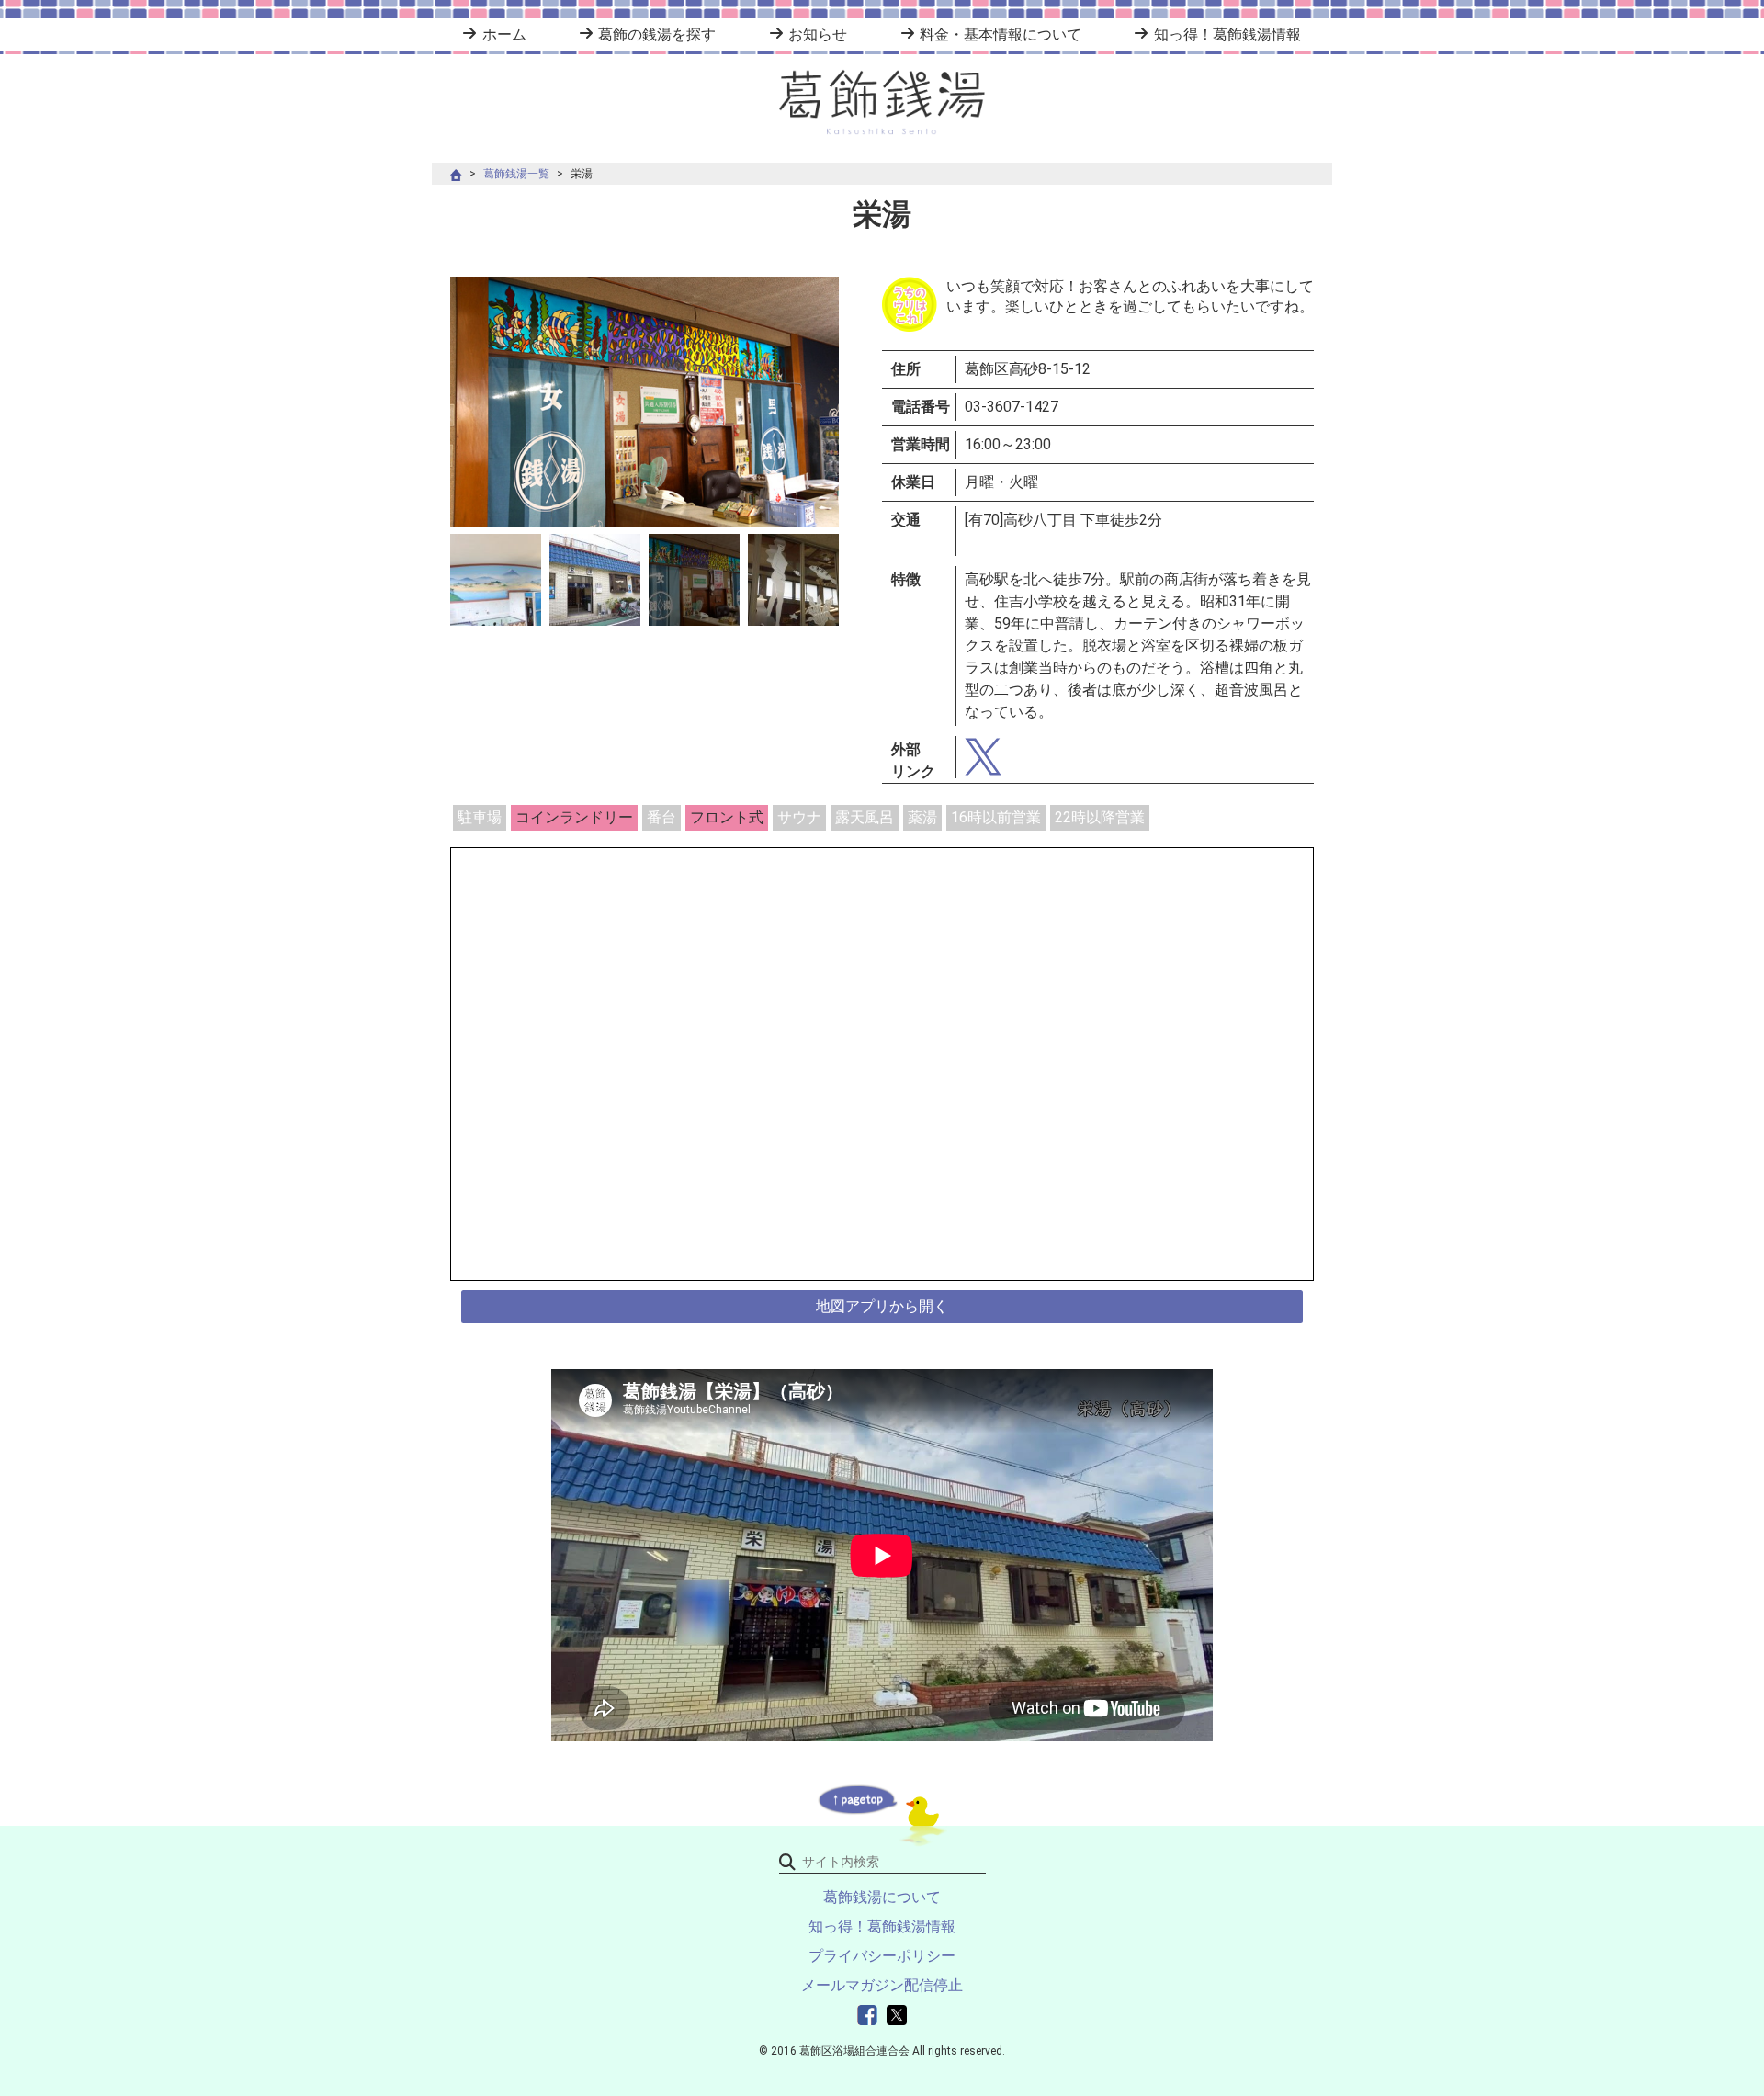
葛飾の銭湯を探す (657, 34)
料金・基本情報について (1001, 34)
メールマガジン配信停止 (882, 1985)
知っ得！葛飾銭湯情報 (1227, 34)
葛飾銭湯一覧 (516, 174)
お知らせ (818, 34)
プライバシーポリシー (882, 1956)
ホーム (504, 34)
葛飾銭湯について (882, 1897)
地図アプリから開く (882, 1306)
